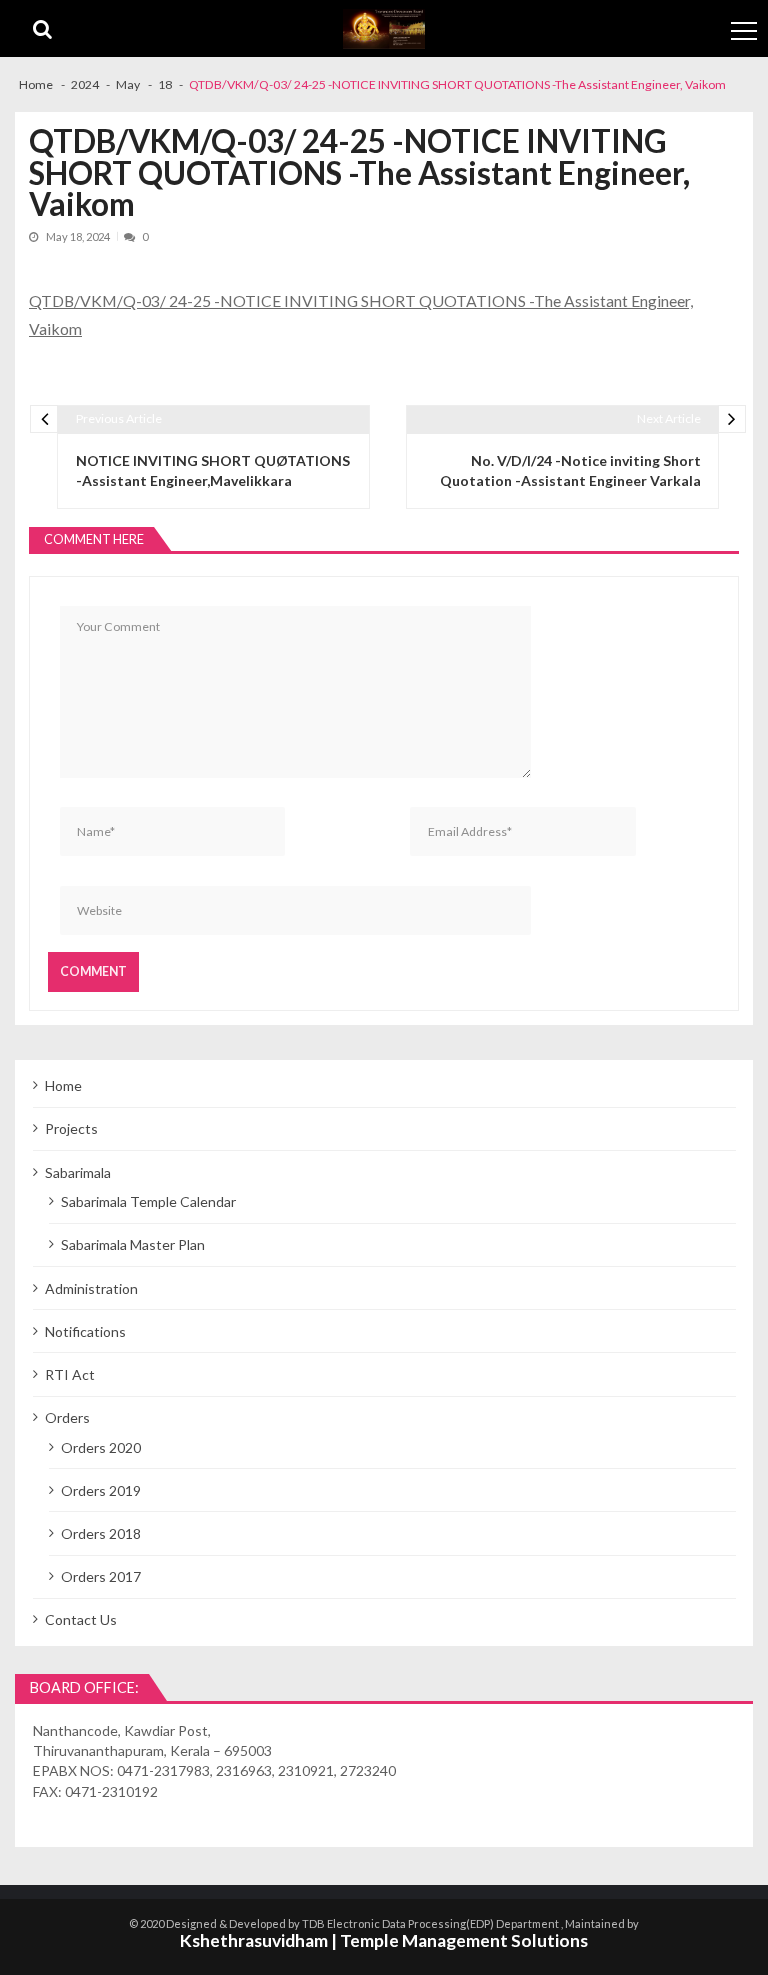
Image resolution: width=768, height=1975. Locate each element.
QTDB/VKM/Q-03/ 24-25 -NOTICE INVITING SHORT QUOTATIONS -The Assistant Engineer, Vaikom (361, 314)
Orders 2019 (101, 1490)
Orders (67, 1417)
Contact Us (81, 1619)
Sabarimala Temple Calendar (148, 1201)
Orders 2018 (101, 1533)
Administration (91, 1288)
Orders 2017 (101, 1576)
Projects (71, 1128)
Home (63, 1085)
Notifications (85, 1331)
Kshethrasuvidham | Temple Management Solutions (384, 1940)
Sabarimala (78, 1172)
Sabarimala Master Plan (133, 1244)
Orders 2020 (101, 1447)
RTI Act (70, 1374)
